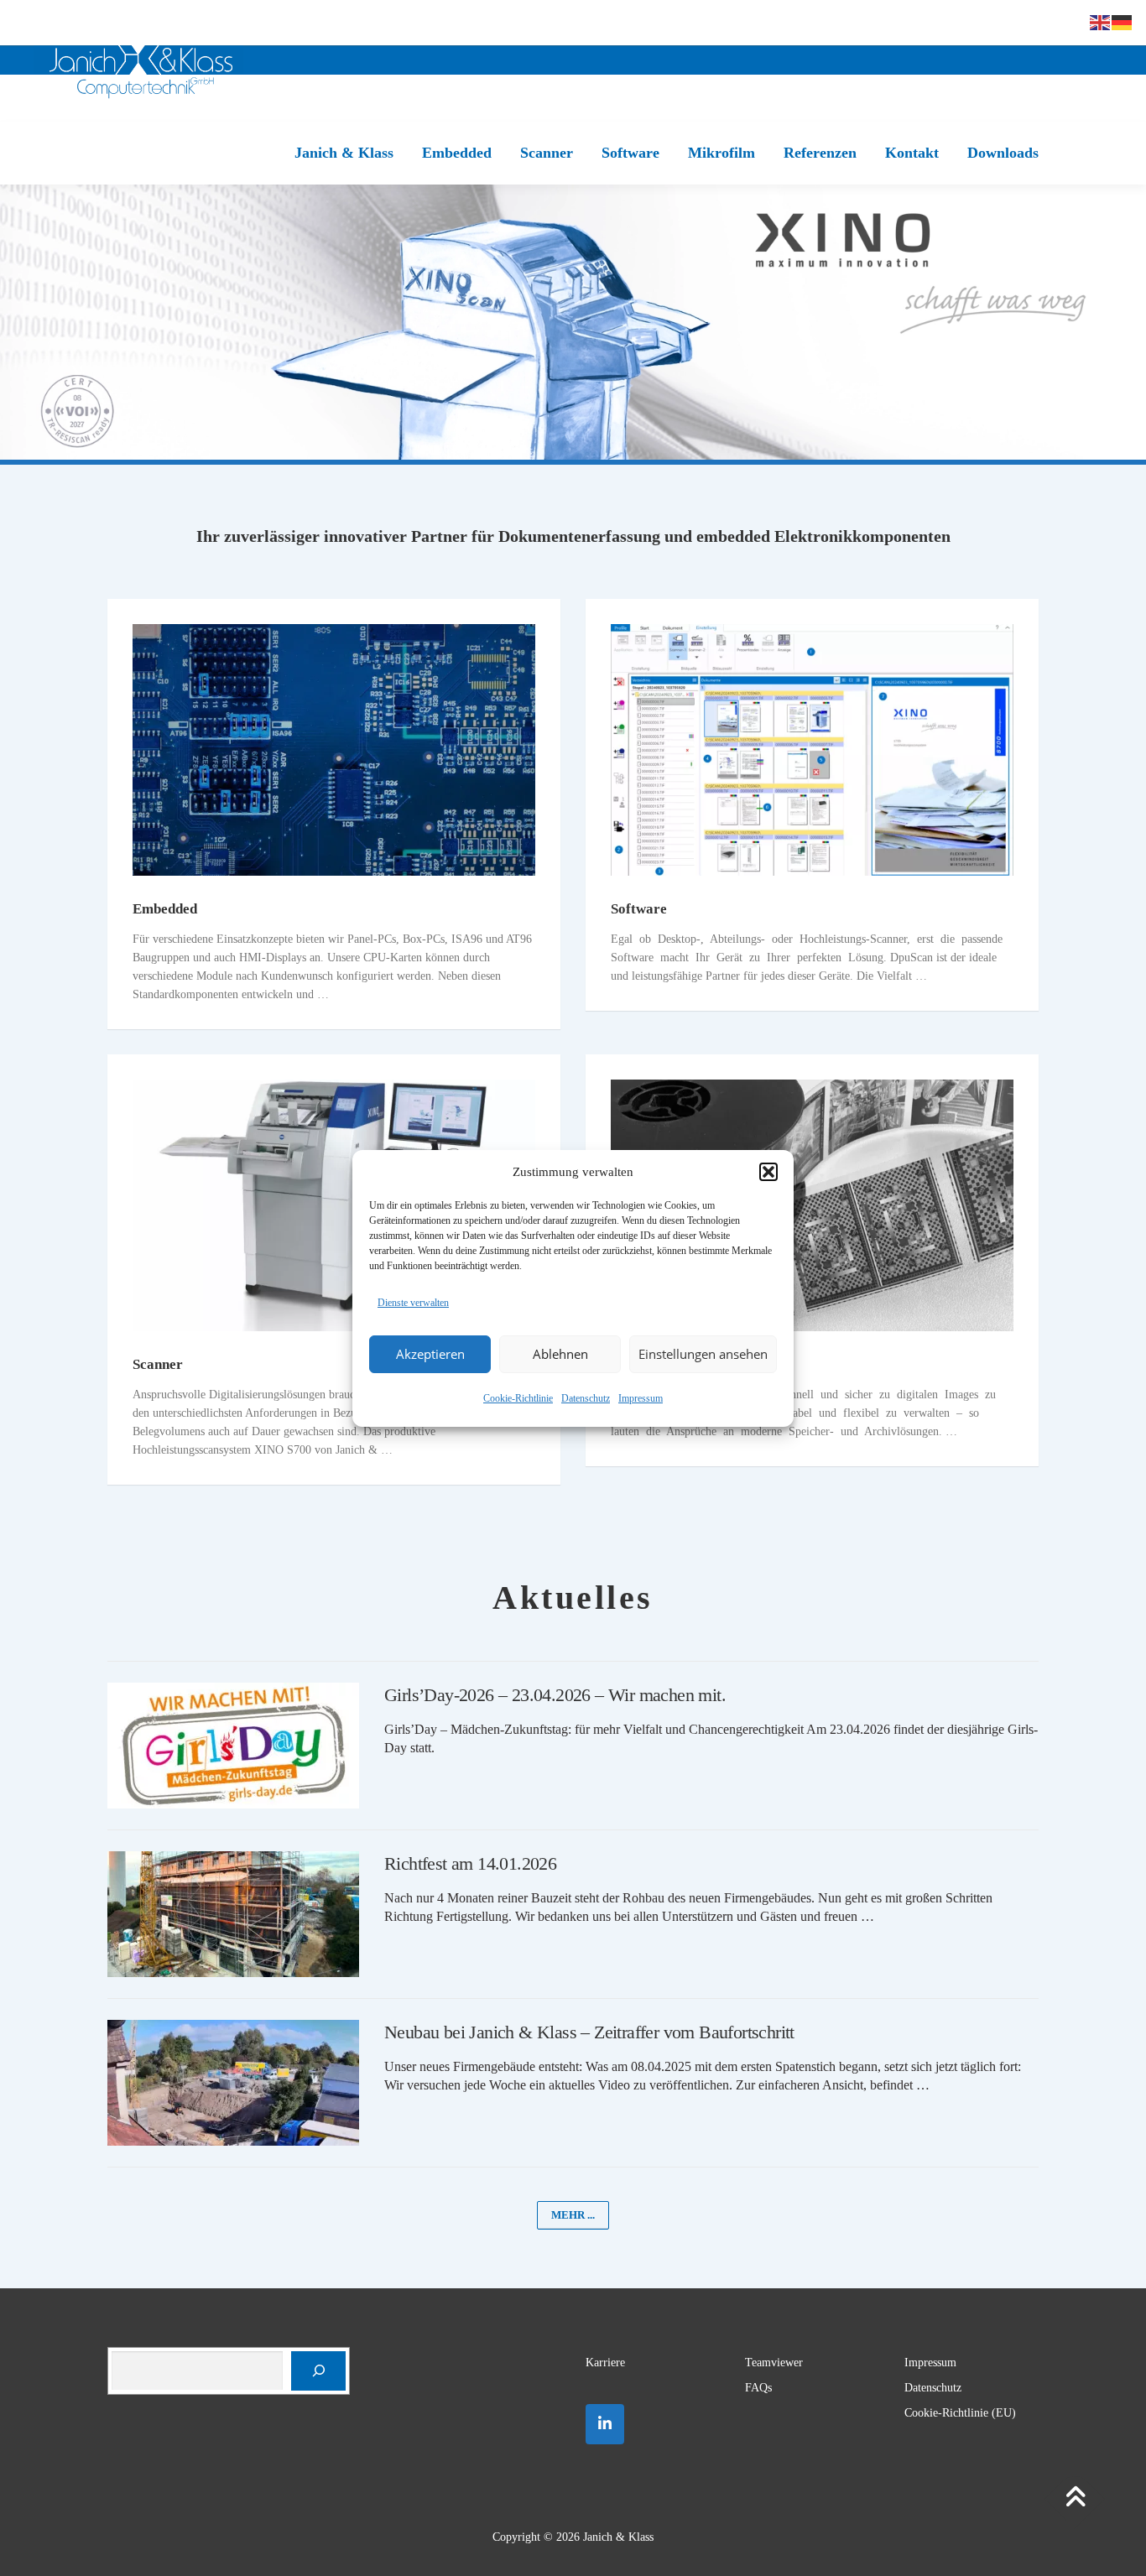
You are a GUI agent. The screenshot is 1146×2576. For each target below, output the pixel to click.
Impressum (641, 1398)
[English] (1101, 21)
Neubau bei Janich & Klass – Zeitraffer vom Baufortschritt (589, 2032)
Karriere (605, 2363)
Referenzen (820, 153)
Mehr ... (573, 2215)
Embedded (457, 153)
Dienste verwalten (413, 1303)
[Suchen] (318, 2371)
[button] (768, 1172)
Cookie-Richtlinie (518, 1398)
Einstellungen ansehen (703, 1354)
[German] (1123, 21)
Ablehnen (560, 1354)
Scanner (547, 153)
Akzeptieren (430, 1354)
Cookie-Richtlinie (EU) (960, 2413)
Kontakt (912, 153)
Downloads (1003, 153)
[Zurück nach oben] (1075, 2499)
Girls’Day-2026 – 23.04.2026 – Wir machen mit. (555, 1695)
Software (630, 153)
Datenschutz (586, 1398)
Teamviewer (774, 2363)
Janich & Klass (344, 153)
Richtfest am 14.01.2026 (470, 1863)
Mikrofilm (721, 153)
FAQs (758, 2388)
